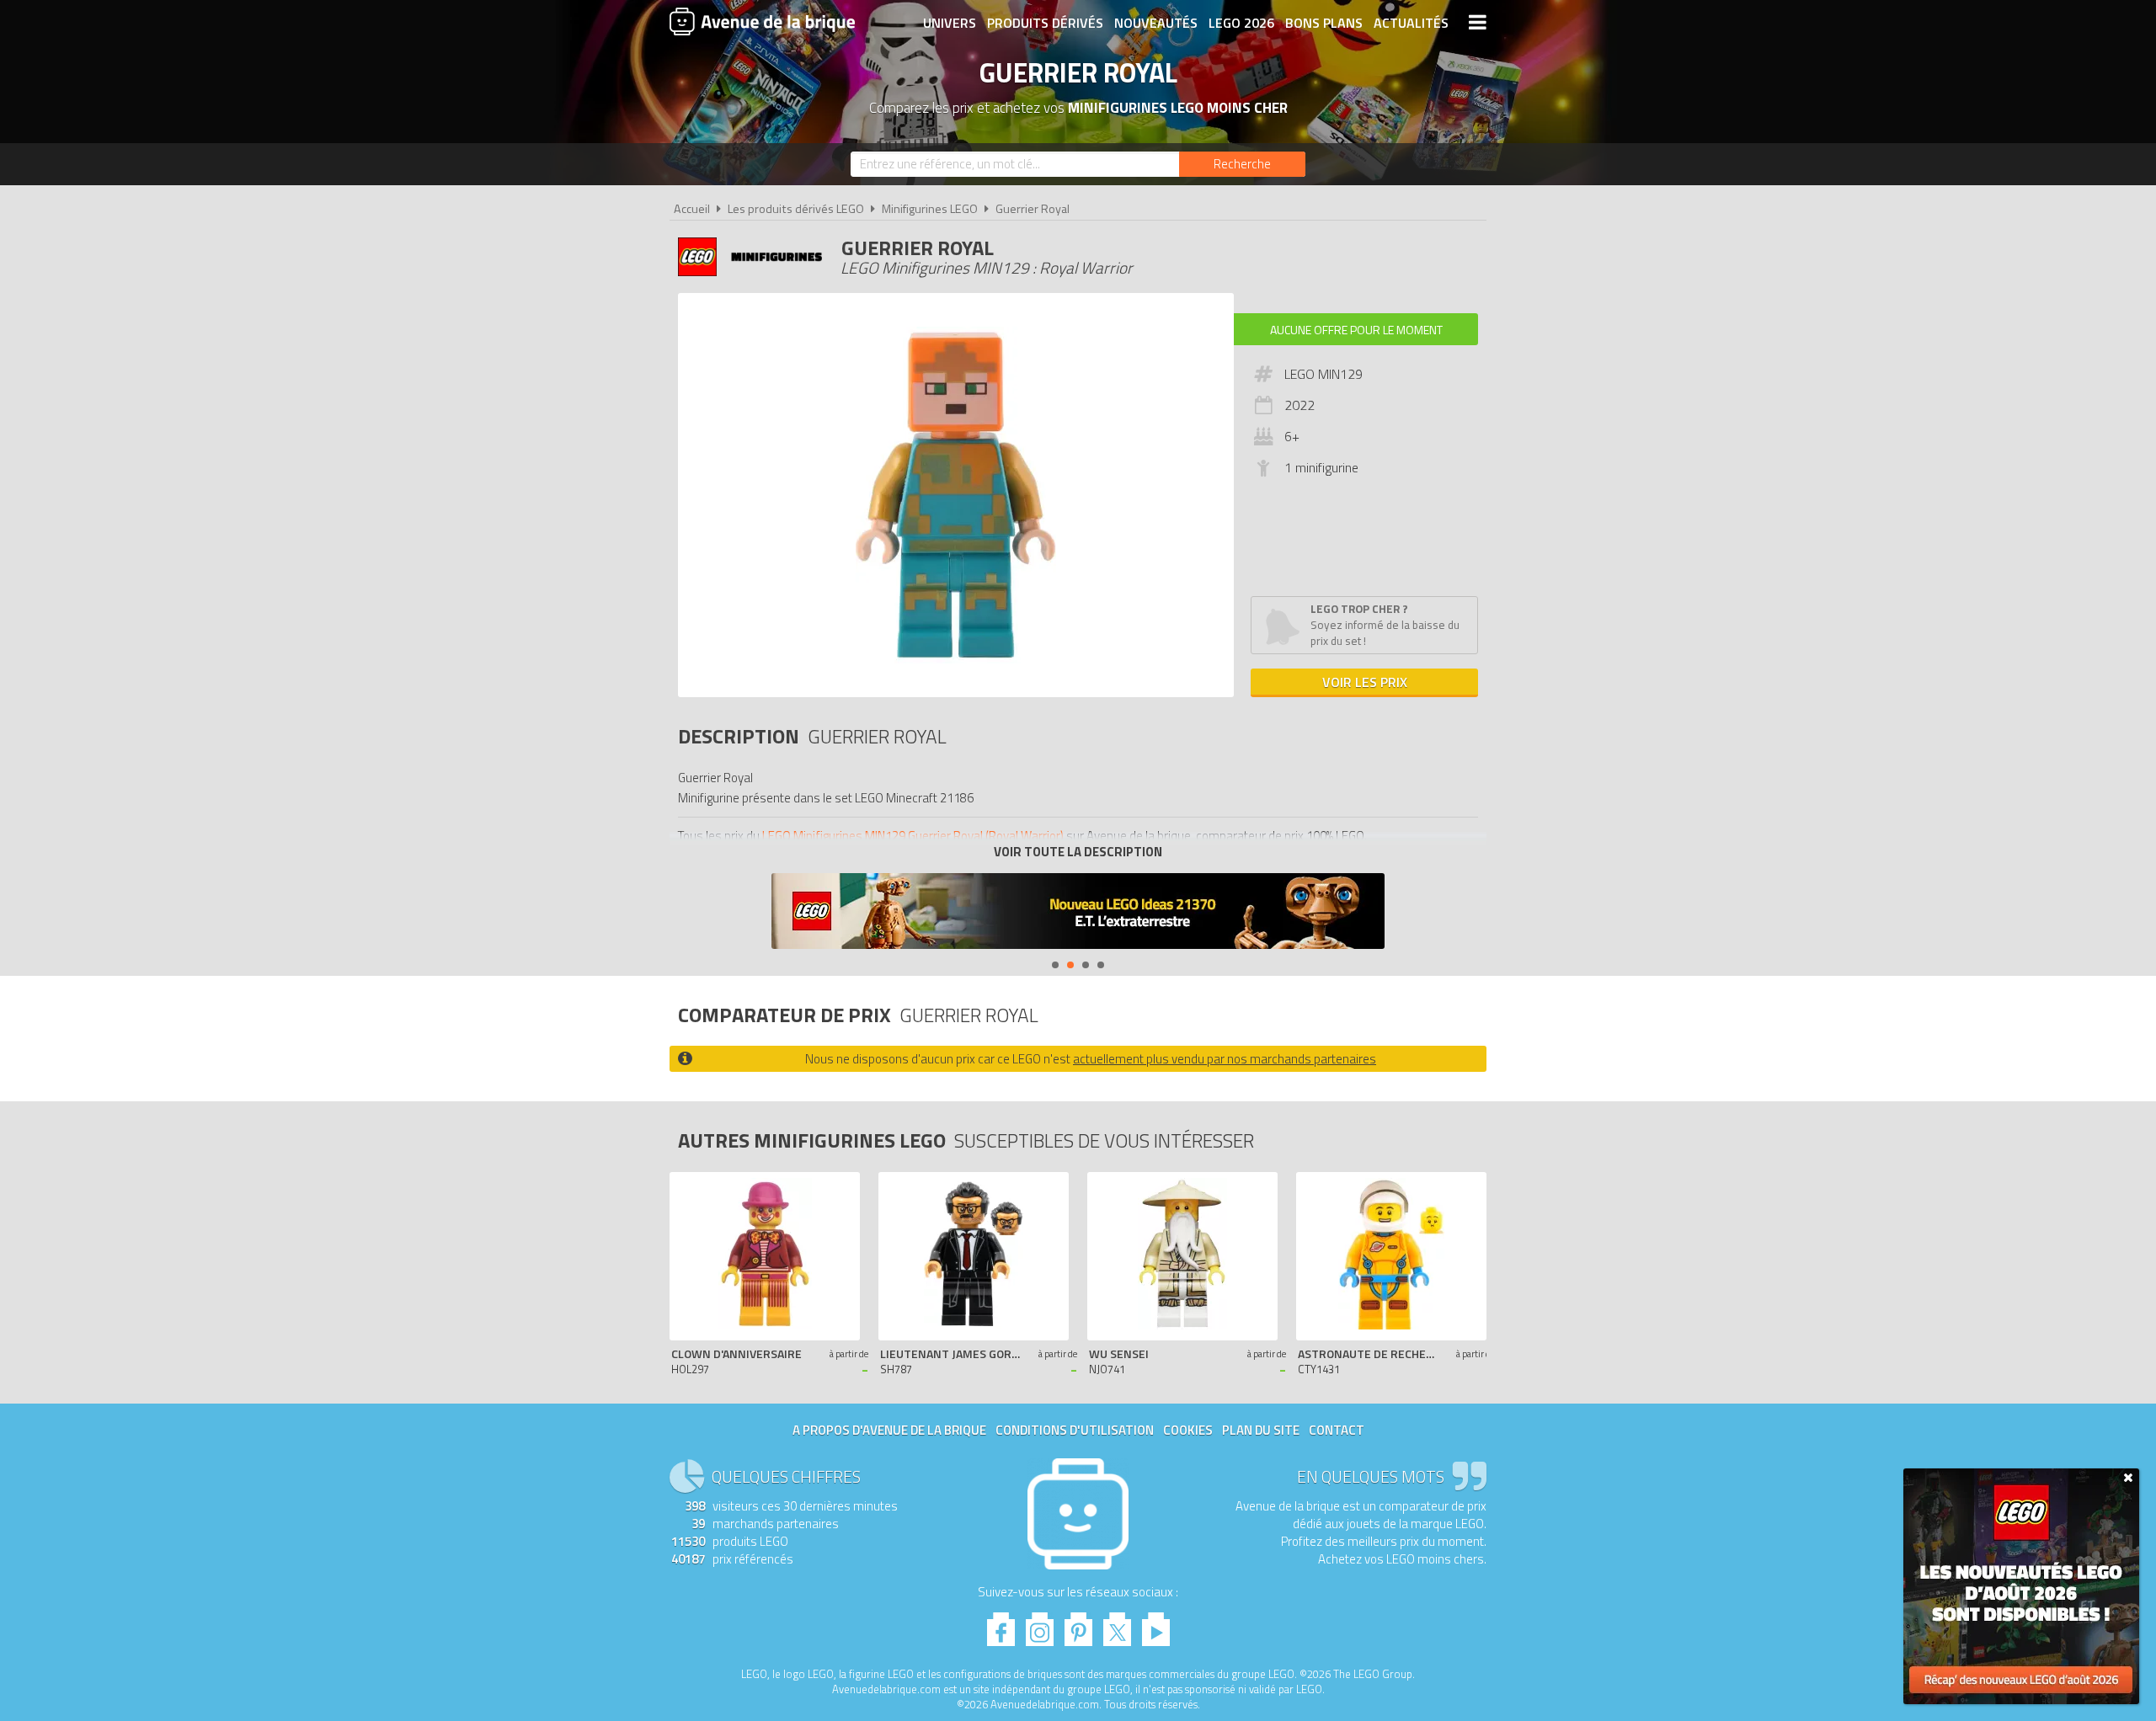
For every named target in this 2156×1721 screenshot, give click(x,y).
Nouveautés (1156, 23)
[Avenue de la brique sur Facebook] (1001, 1625)
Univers (950, 23)
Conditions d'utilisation (1075, 1430)
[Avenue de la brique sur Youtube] (1156, 1625)
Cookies (1188, 1430)
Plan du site (1261, 1430)
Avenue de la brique (762, 21)
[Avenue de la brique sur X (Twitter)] (1117, 1625)
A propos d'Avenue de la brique (889, 1430)
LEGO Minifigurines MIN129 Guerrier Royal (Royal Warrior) (913, 836)
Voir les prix (1365, 682)
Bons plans (1324, 23)
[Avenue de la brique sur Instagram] (1040, 1625)
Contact (1337, 1430)
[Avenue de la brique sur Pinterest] (1078, 1625)
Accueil (692, 209)
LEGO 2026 (1241, 23)
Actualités (1411, 23)
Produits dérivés (1045, 23)
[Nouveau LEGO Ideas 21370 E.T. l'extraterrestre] (1078, 913)
